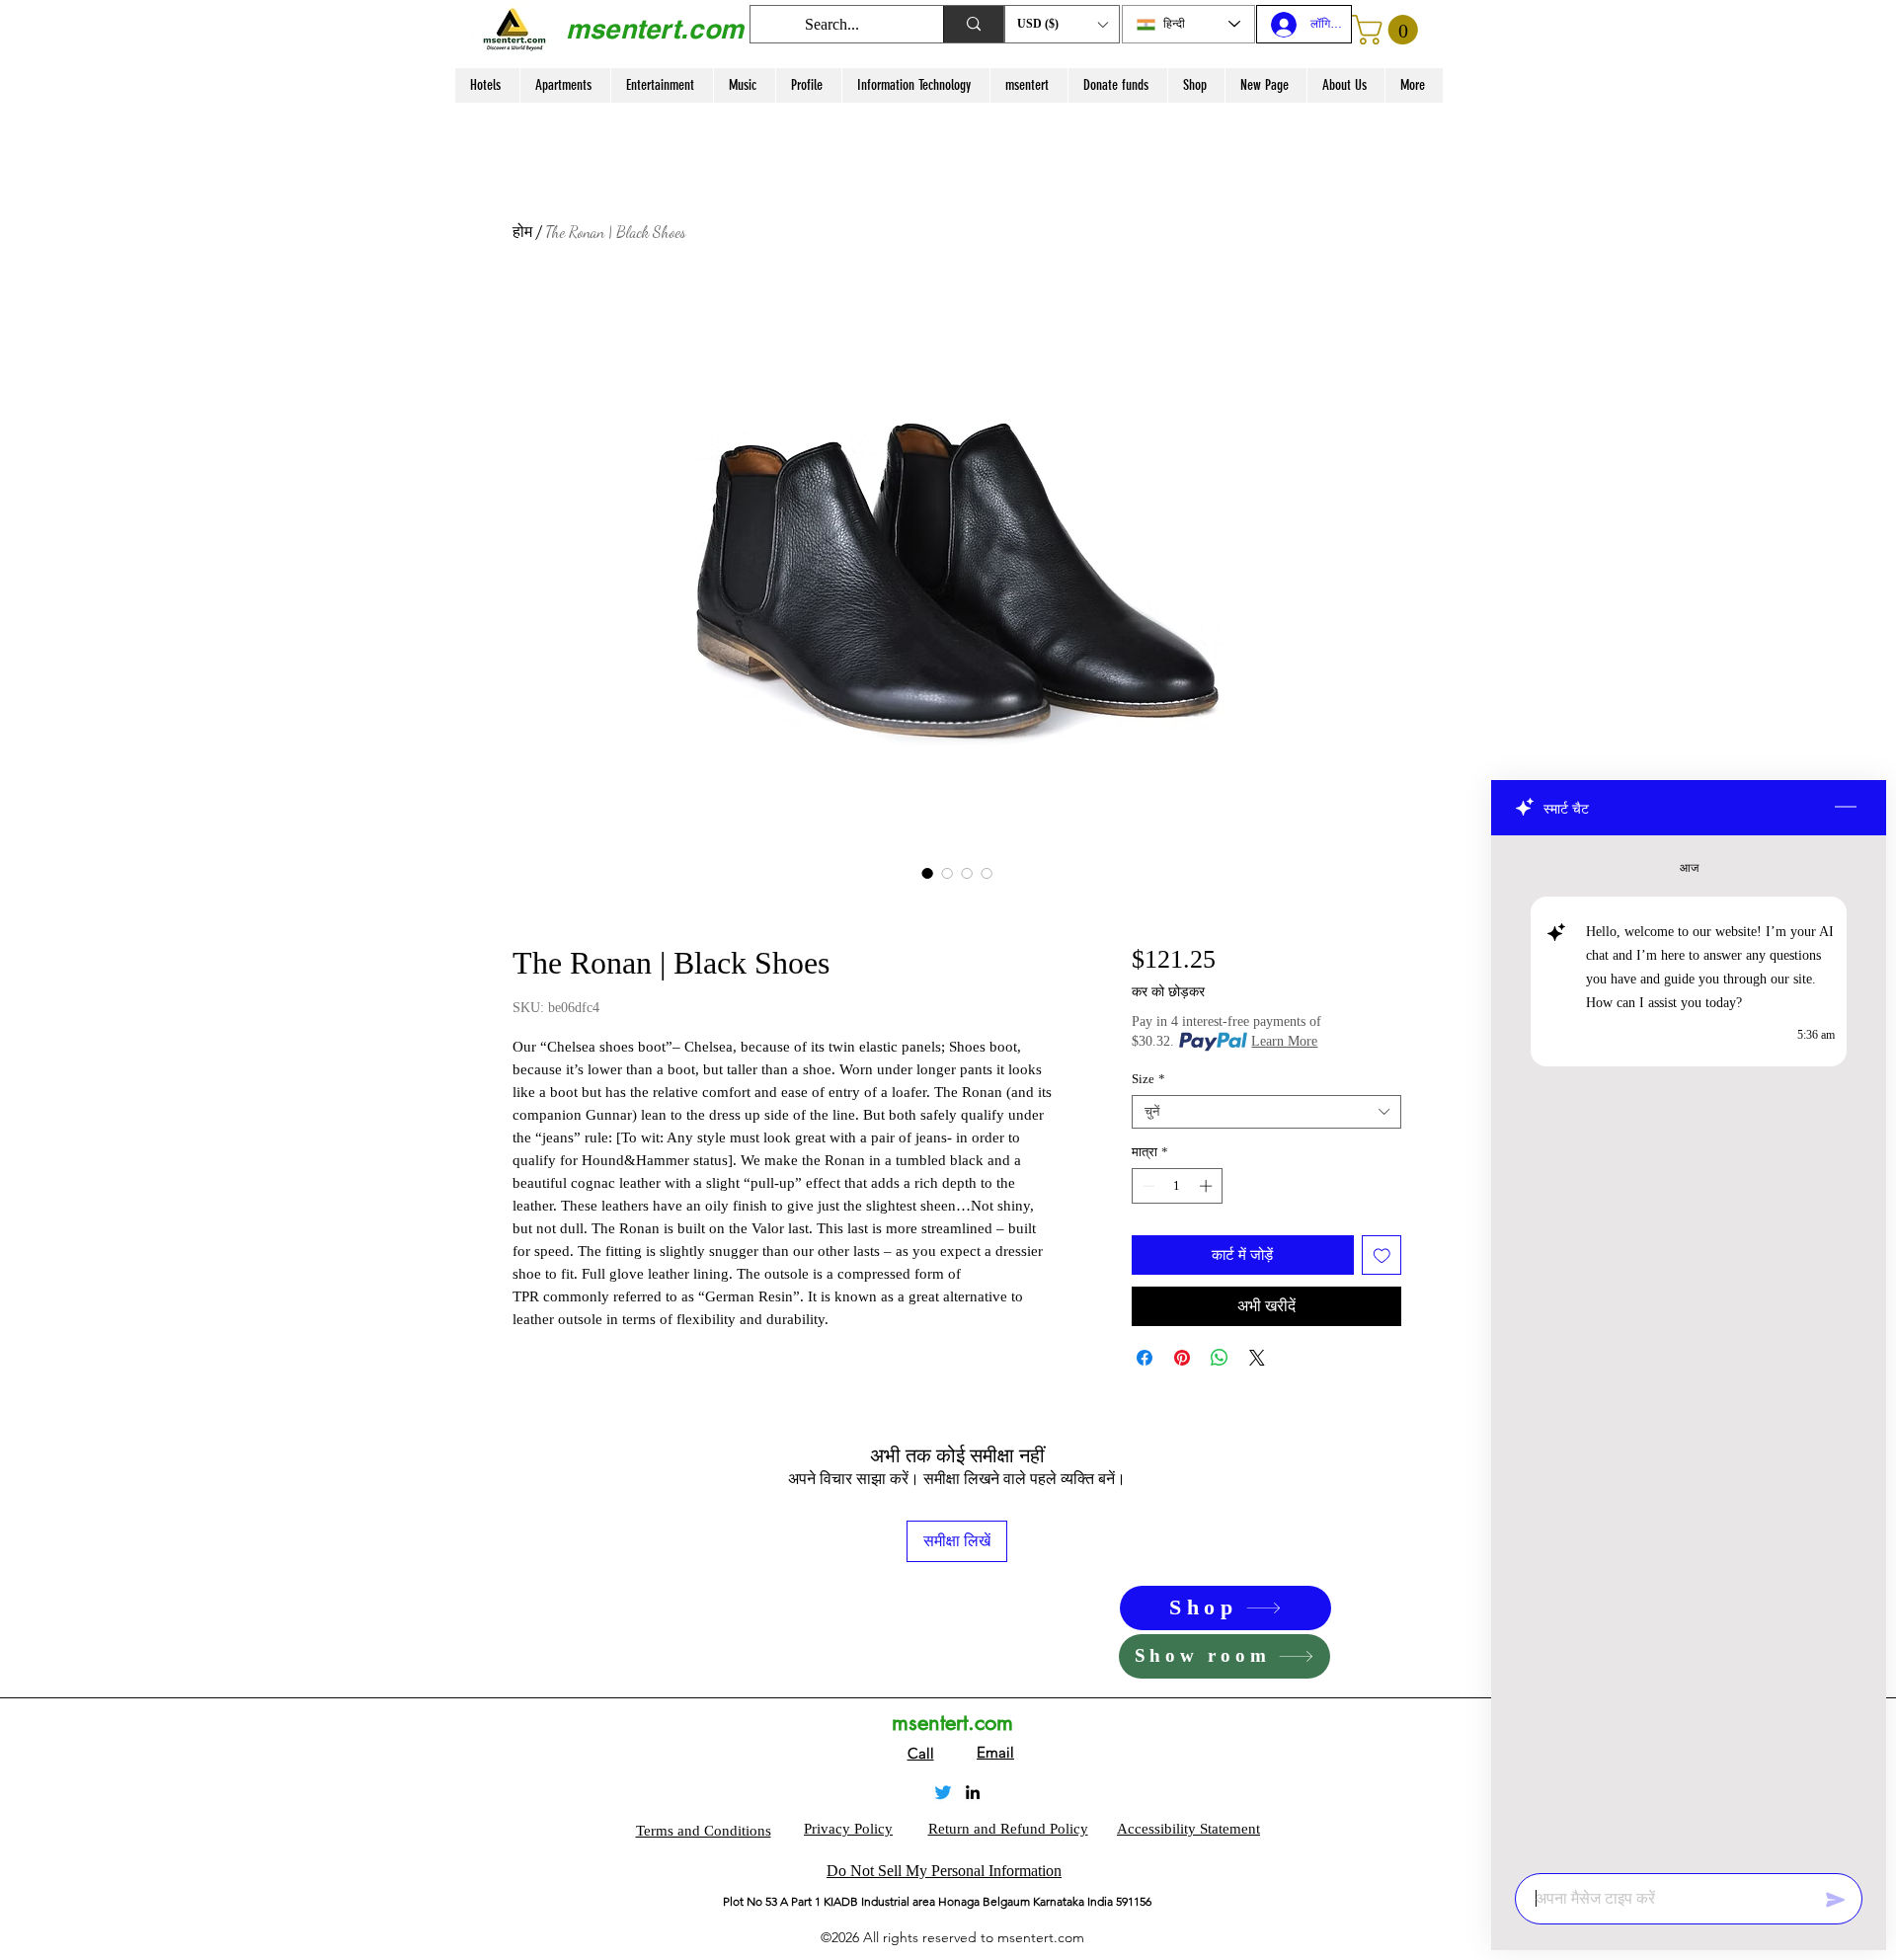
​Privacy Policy (848, 1829)
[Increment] (1208, 1186)
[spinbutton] (1177, 1186)
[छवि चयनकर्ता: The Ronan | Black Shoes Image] (927, 873)
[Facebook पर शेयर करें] (1145, 1358)
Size (1148, 1079)
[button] (1062, 24)
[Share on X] (1257, 1358)
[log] (1689, 1348)
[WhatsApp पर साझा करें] (1220, 1358)
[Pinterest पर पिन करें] (1182, 1358)
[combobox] (1266, 1112)
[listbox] (1062, 24)
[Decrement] (1146, 1186)
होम (522, 232)
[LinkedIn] (973, 1792)
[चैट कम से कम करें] (1846, 808)
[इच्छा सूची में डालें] (1382, 1255)
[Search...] (973, 24)
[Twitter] (943, 1792)
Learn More (1284, 1041)
